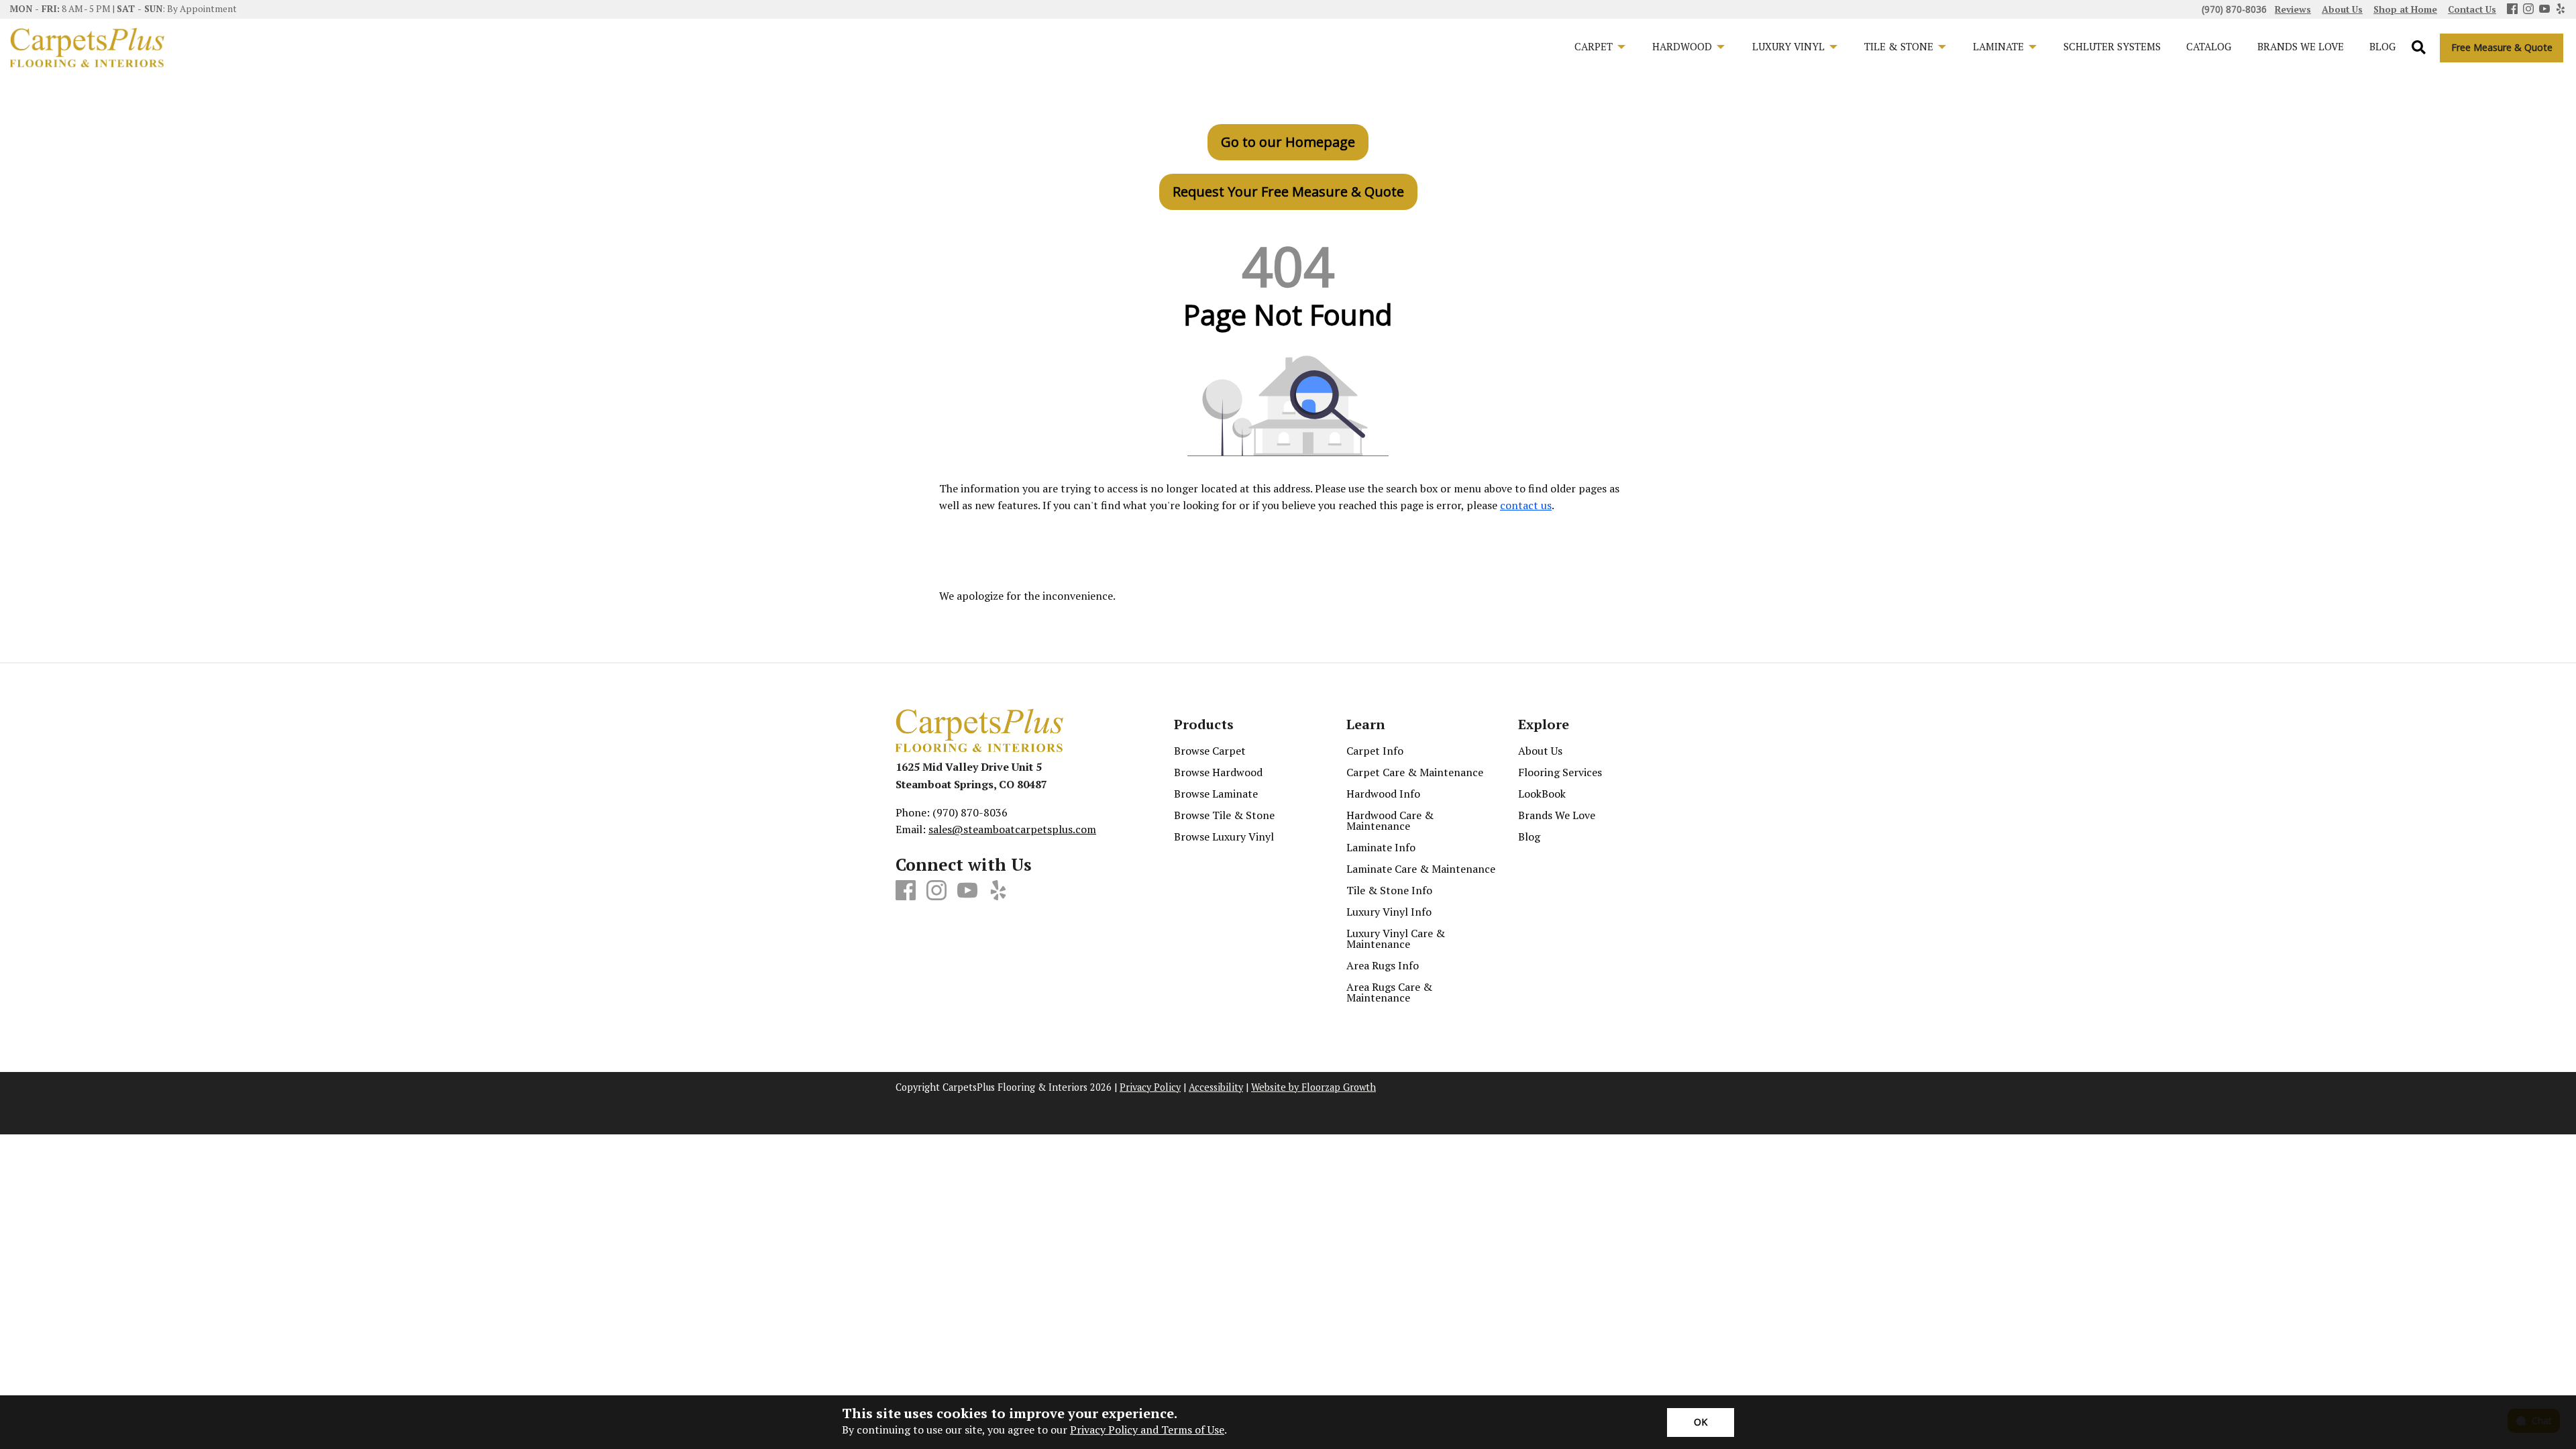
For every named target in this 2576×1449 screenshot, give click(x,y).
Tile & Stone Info (1389, 890)
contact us (1526, 505)
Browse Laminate (1216, 794)
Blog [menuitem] (2382, 46)
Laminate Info (1381, 847)
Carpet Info (1375, 751)
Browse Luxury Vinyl (1224, 837)
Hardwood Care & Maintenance (1390, 820)
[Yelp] (2561, 10)
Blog (1529, 837)
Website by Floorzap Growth (1313, 1087)
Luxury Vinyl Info (1389, 912)
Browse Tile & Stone (1224, 815)
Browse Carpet (1210, 751)
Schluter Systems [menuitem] (2112, 46)
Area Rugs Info (1383, 965)
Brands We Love (1557, 815)
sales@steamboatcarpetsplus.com (1012, 829)
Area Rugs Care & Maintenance (1389, 992)
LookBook (1542, 794)
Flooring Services (1560, 772)
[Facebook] (2512, 10)
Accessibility (1216, 1087)
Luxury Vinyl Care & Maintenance (1396, 938)
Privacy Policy (1150, 1087)
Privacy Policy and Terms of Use (1147, 1430)
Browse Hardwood (1218, 772)
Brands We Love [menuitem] (2301, 46)
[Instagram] (2528, 10)
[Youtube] (2544, 10)
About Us (1540, 751)
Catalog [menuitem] (2209, 46)
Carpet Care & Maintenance (1415, 772)
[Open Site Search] (2419, 48)
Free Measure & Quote (2502, 47)
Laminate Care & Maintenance (1421, 869)
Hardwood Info (1383, 794)
